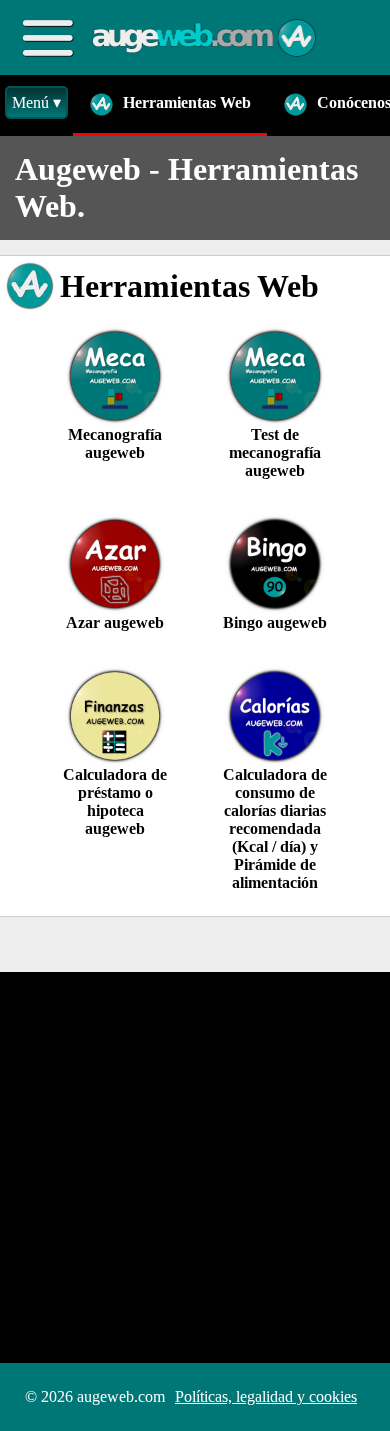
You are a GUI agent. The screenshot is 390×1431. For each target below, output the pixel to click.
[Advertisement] (195, 1167)
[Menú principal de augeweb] (47, 37)
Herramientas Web (185, 102)
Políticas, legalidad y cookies (266, 1396)
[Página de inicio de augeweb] (205, 38)
